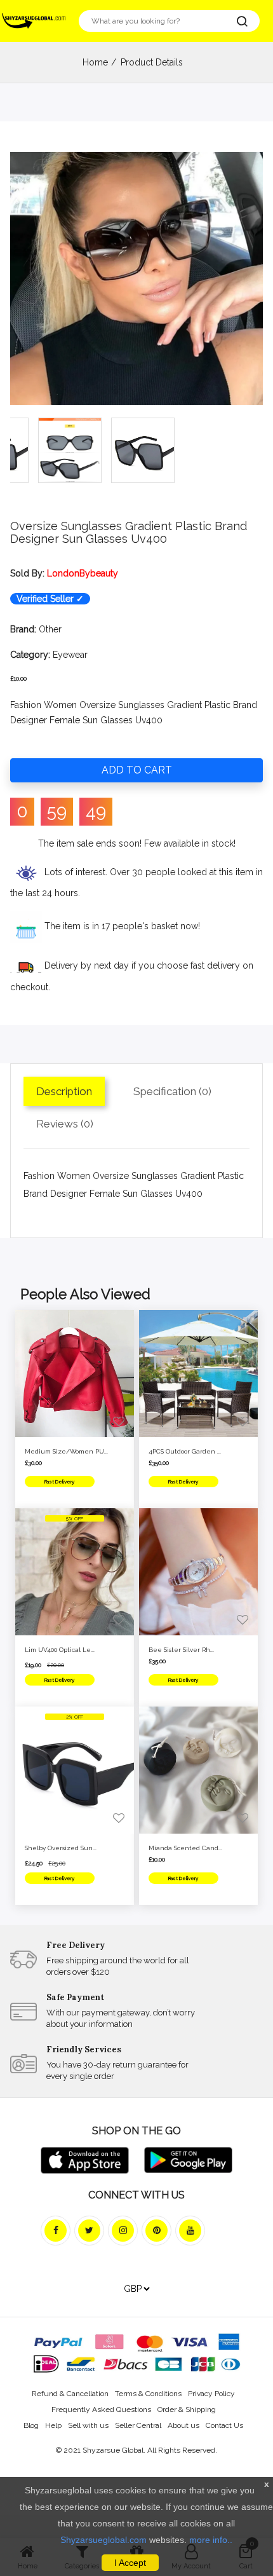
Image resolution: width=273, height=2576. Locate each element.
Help (53, 2425)
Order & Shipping (187, 2409)
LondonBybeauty (83, 573)
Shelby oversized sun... (61, 1848)
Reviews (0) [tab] (65, 1124)
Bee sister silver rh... (181, 1650)
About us (183, 2425)
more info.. (211, 2540)
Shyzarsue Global (113, 2450)
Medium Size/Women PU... (66, 1451)
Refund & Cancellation (70, 2394)
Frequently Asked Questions (101, 2409)
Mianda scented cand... (185, 1848)
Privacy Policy (211, 2394)
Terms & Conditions (148, 2394)
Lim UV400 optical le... (60, 1650)
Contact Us (224, 2425)
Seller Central (138, 2425)
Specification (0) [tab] (172, 1091)
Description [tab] (64, 1091)
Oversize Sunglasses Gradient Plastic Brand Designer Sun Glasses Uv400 (129, 532)
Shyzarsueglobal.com (103, 2540)
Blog (31, 2425)
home (95, 62)
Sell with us (88, 2425)
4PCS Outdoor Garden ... (185, 1451)
